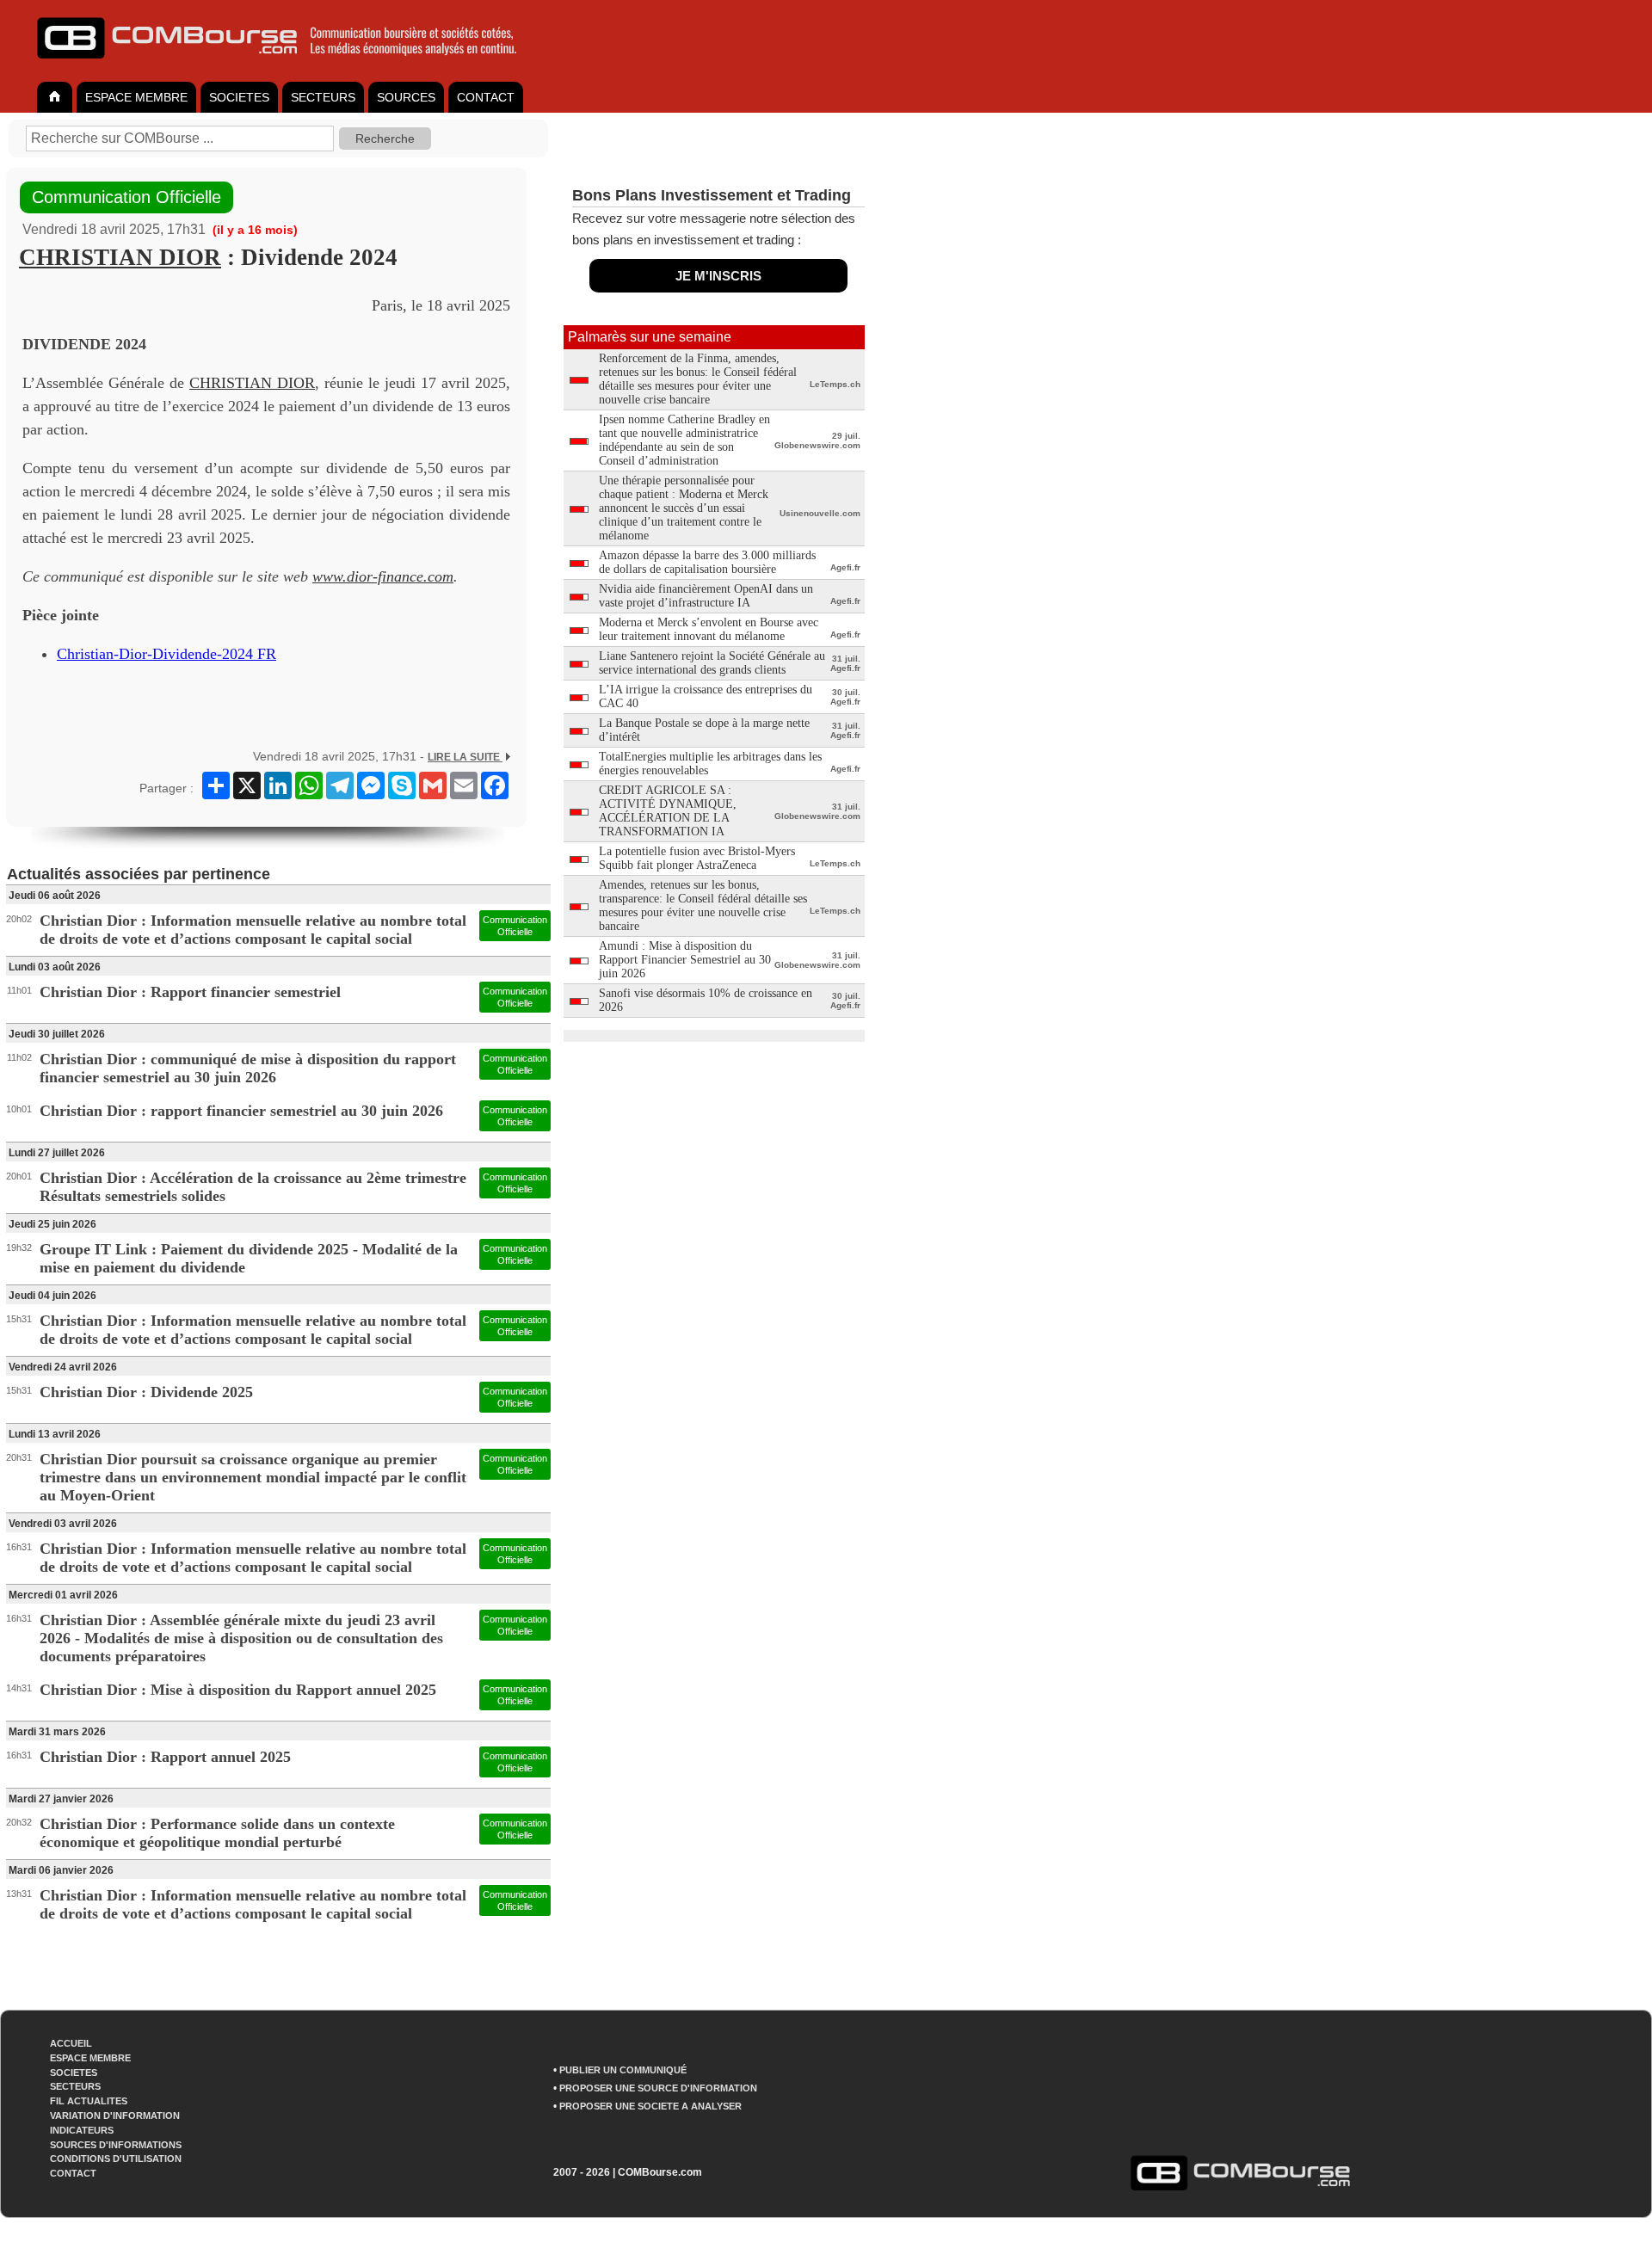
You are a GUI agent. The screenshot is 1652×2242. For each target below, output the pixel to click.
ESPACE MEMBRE (136, 97)
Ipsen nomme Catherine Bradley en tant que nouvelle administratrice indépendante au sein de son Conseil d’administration (684, 440)
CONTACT (486, 97)
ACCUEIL (71, 2043)
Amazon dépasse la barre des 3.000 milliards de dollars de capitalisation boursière (707, 562)
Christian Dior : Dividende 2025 (146, 1392)
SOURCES (406, 97)
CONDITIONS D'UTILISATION (116, 2159)
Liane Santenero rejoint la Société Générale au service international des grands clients (712, 663)
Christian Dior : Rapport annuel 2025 (165, 1757)
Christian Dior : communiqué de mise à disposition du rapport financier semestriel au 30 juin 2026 (248, 1068)
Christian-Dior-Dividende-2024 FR (166, 654)
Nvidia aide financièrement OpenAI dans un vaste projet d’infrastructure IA (706, 596)
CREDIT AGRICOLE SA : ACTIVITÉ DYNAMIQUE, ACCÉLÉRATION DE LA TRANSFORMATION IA (668, 811)
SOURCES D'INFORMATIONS (116, 2145)
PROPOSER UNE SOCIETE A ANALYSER (650, 2106)
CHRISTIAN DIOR (120, 257)
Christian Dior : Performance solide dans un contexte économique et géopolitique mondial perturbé (217, 1833)
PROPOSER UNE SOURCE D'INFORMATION (658, 2088)
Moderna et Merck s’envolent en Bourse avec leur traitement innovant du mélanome (709, 629)
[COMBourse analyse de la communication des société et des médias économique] (288, 65)
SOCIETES (239, 97)
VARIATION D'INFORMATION (115, 2116)
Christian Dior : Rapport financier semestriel (190, 992)
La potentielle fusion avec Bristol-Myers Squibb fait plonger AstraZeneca (697, 858)
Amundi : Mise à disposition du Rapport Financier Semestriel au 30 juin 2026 (685, 960)
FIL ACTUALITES (89, 2101)
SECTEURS (323, 97)
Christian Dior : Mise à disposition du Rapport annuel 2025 (238, 1690)
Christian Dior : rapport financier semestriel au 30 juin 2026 (241, 1111)
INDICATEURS (82, 2130)
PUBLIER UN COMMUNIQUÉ (623, 2070)
